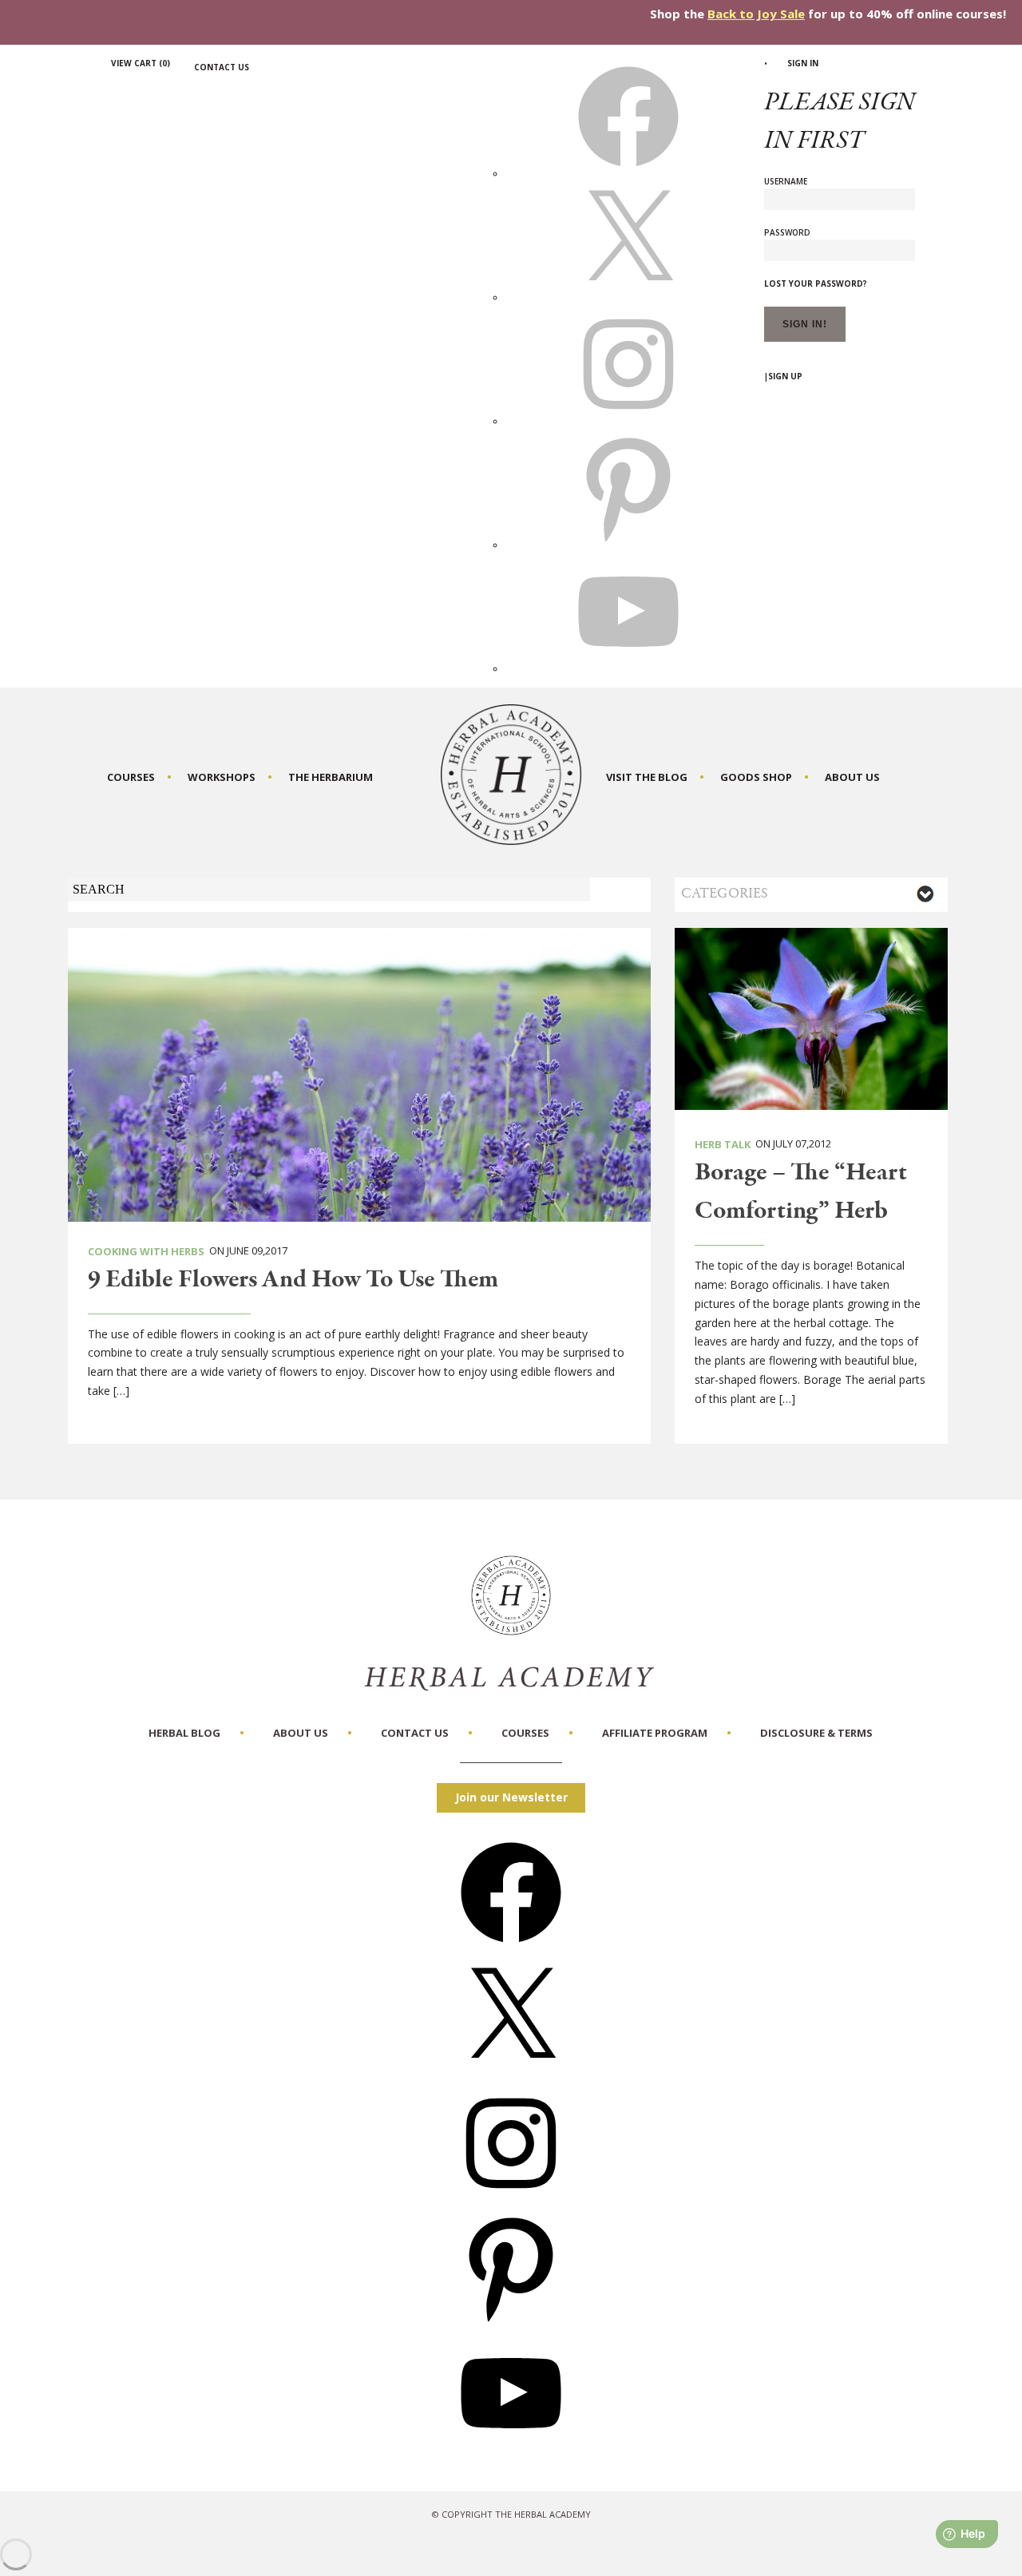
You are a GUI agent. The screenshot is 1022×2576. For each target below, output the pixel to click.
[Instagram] (511, 2199)
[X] (628, 297)
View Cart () (141, 63)
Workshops (222, 777)
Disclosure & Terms (816, 1733)
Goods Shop (756, 777)
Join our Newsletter (511, 1797)
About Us (852, 777)
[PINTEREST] (628, 545)
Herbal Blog (184, 1733)
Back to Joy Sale (756, 14)
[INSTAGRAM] (628, 421)
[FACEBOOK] (628, 173)
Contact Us (222, 67)
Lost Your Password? (816, 283)
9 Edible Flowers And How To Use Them (293, 1280)
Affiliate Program (655, 1733)
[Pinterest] (511, 2323)
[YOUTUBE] (628, 668)
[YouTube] (511, 2449)
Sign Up (785, 376)
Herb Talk (723, 1144)
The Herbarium (331, 777)
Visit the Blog (647, 777)
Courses (131, 777)
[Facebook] (511, 1948)
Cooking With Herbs (146, 1251)
